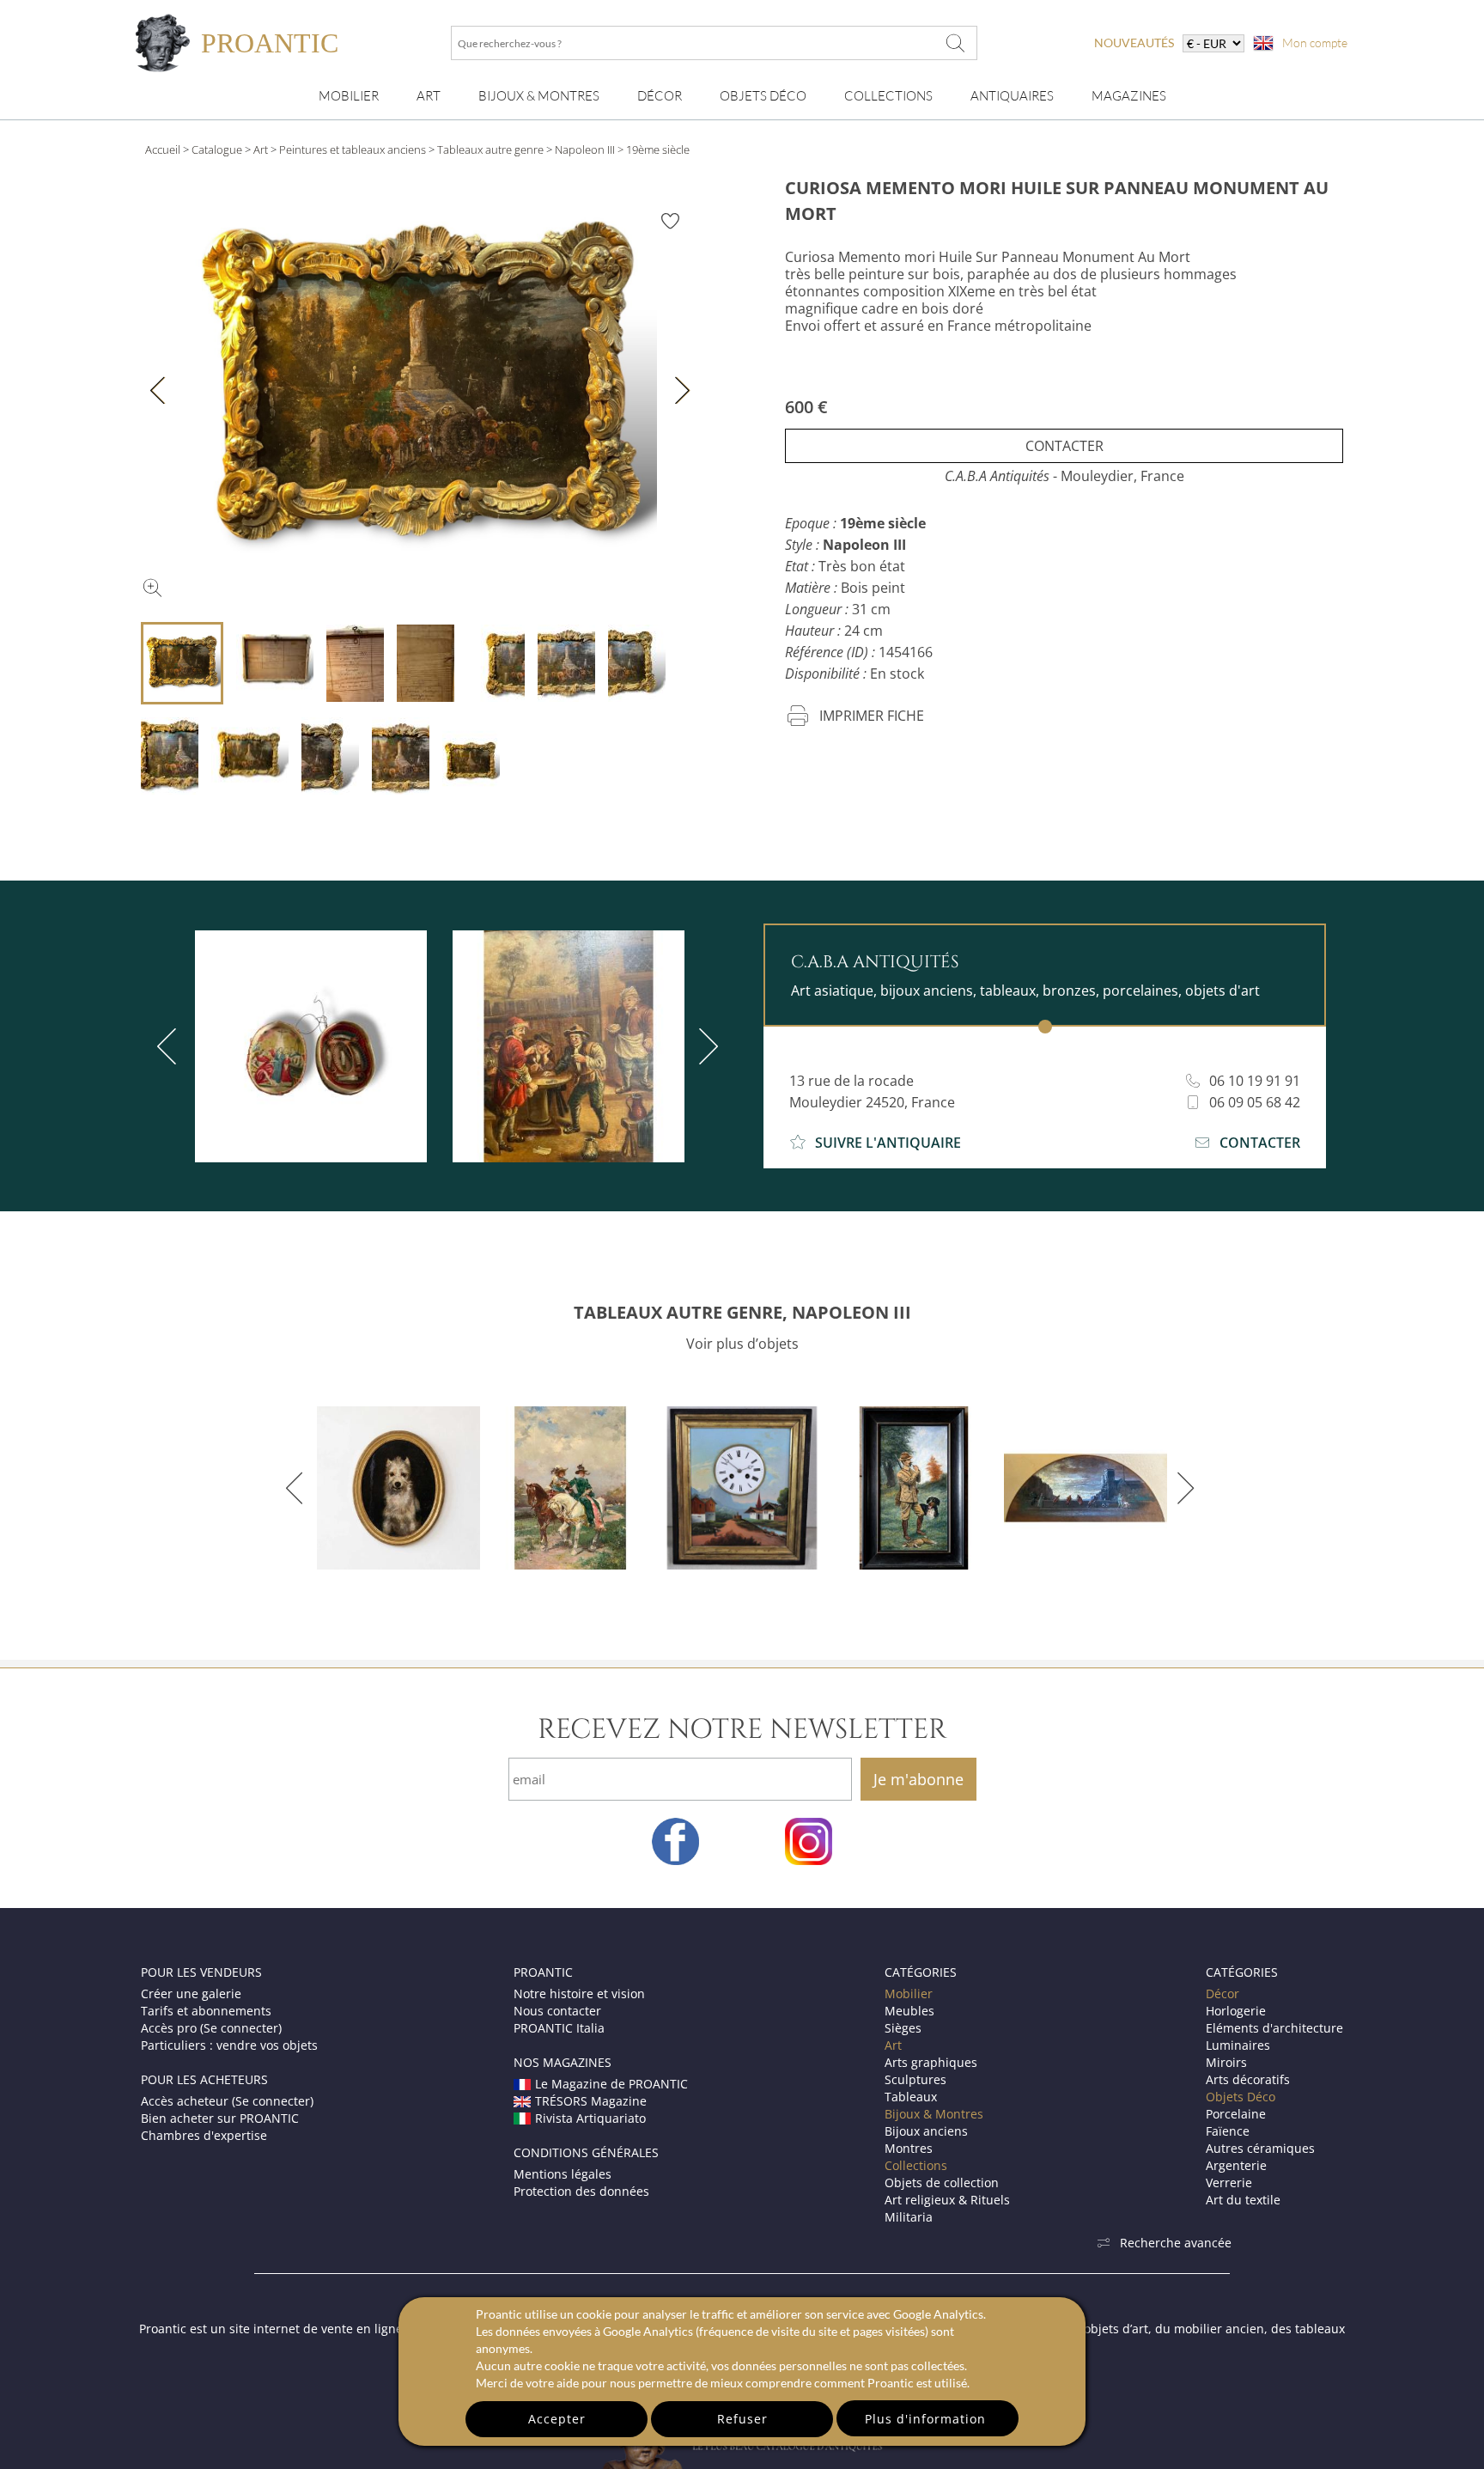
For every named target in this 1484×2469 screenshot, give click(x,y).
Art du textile (1243, 2200)
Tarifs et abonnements (206, 2011)
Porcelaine (1236, 2114)
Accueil (163, 149)
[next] (705, 1046)
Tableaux (911, 2097)
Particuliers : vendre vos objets (229, 2045)
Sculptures (915, 2079)
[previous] (170, 1046)
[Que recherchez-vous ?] (956, 43)
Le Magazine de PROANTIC (611, 2084)
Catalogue (217, 149)
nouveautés (1134, 43)
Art (429, 96)
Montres (909, 2148)
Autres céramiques (1260, 2148)
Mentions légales (563, 2174)
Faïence (1228, 2131)
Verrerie (1229, 2182)
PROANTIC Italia (559, 2028)
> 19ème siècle (654, 149)
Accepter (557, 2419)
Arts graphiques (931, 2062)
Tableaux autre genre (490, 149)
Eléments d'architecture (1274, 2028)
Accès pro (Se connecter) (211, 2028)
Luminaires (1238, 2045)
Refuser (742, 2419)
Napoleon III (585, 149)
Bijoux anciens (926, 2131)
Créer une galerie (191, 1993)
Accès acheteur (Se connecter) (227, 2101)
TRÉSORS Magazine (591, 2101)
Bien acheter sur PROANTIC (220, 2118)
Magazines (1129, 96)
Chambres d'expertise (204, 2135)
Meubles (909, 2011)
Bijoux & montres (539, 96)
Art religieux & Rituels (947, 2200)
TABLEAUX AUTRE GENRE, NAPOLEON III (742, 1312)
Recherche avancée (1176, 2243)
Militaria (909, 2217)
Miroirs (1226, 2062)
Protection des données (581, 2191)
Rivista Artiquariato (590, 2118)
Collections (888, 96)
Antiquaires (1012, 96)
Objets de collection (942, 2182)
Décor (660, 96)
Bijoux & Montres (934, 2114)
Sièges (903, 2028)
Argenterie (1236, 2165)
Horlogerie (1236, 2011)
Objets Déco (763, 96)
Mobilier (349, 96)
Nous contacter (557, 2011)
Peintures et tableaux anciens (353, 149)
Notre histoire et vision (579, 1993)
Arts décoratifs (1248, 2079)
